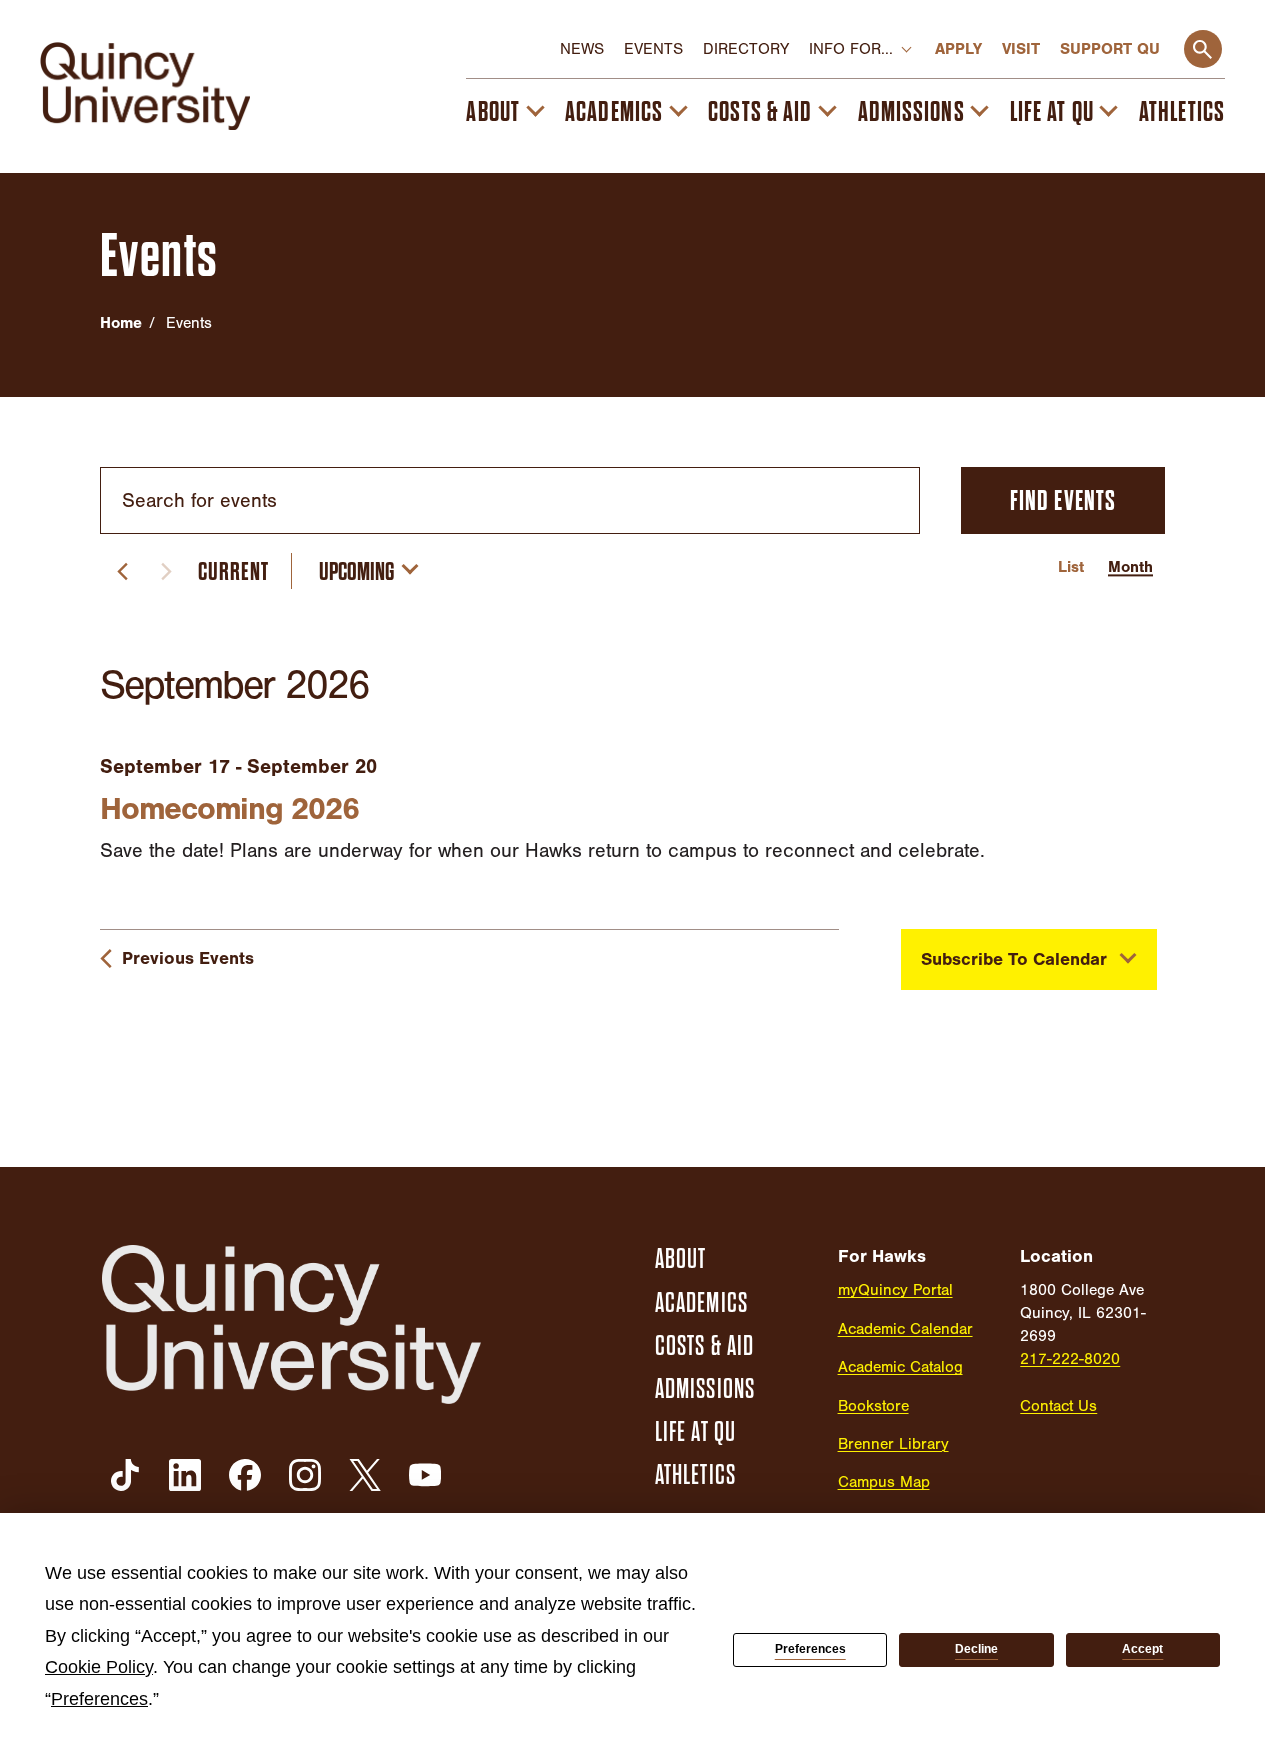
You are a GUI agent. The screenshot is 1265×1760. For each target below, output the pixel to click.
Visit (1021, 49)
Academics (614, 112)
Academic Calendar (905, 1329)
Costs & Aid (760, 112)
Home (121, 323)
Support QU (1110, 49)
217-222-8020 (1070, 1359)
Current (233, 571)
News (582, 49)
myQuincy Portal (895, 1290)
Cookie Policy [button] (99, 1667)
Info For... (851, 49)
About (493, 112)
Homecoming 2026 (229, 808)
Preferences (810, 1649)
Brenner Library (893, 1444)
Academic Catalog (900, 1367)
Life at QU (1052, 112)
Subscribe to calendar (1014, 959)
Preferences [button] (99, 1699)
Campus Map (884, 1482)
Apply (958, 49)
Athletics (1182, 112)
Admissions (911, 112)
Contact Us (1058, 1406)
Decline (976, 1649)
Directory (746, 49)
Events (653, 49)
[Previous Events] (122, 571)
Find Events (1063, 501)
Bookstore (873, 1406)
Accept (1142, 1649)
